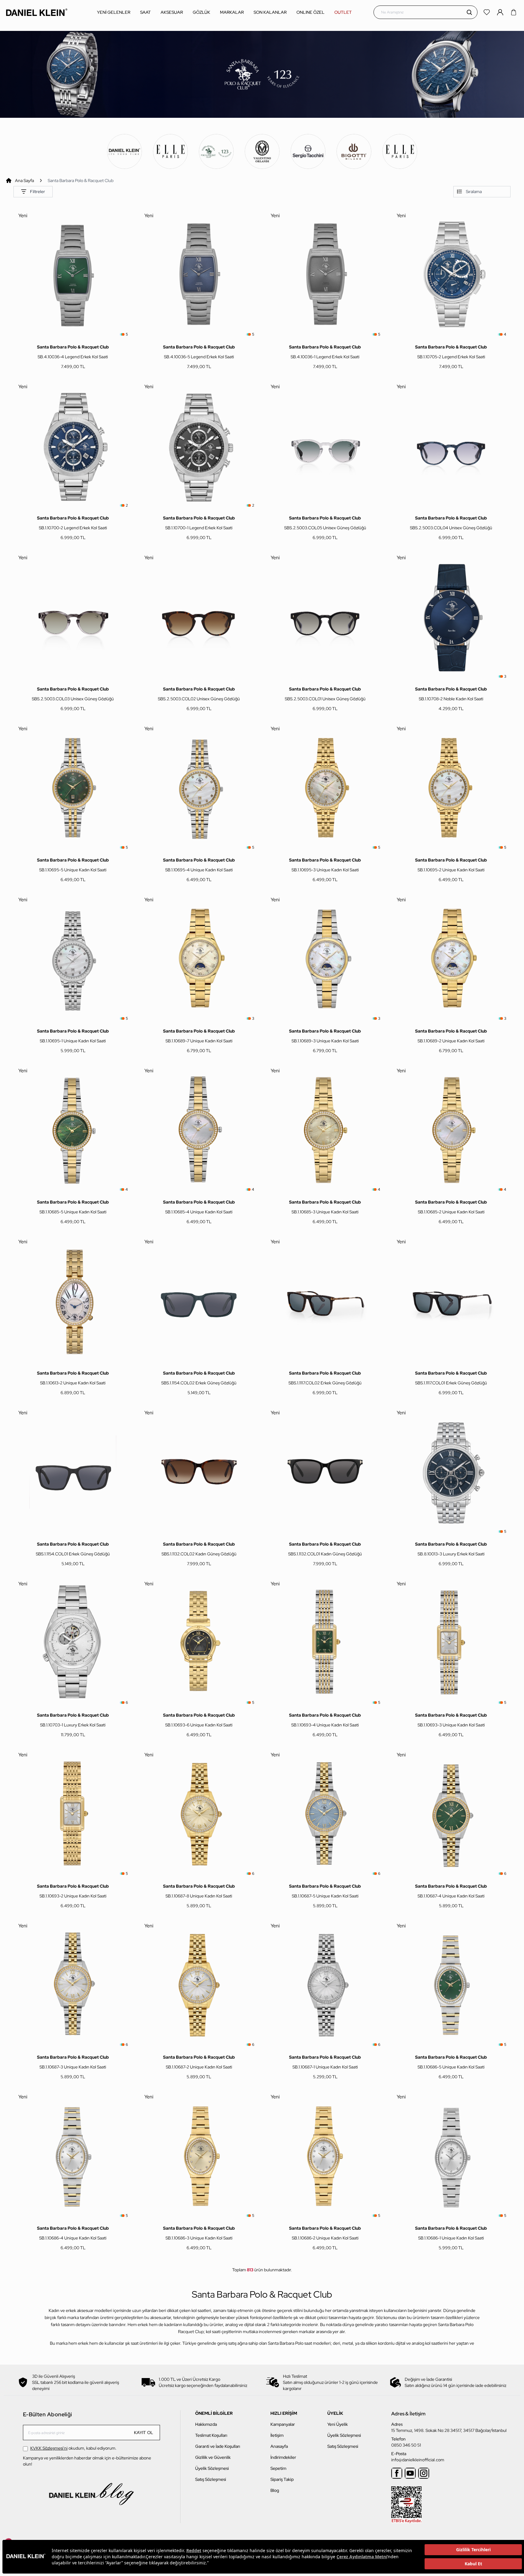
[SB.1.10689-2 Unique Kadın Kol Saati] (451, 959)
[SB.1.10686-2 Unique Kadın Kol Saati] (325, 2156)
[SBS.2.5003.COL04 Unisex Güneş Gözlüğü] (451, 446)
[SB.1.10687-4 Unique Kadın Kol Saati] (451, 1814)
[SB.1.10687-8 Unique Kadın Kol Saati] (199, 1814)
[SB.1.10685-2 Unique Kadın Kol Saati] (451, 1130)
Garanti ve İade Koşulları (218, 2446)
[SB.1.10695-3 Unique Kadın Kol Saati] (325, 788)
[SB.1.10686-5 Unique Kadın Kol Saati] (451, 1985)
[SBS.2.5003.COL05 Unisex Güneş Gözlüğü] (325, 446)
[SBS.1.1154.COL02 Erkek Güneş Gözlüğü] (199, 1301)
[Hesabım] (501, 12)
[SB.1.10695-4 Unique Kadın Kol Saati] (199, 788)
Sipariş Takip (282, 2479)
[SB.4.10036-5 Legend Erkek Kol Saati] (199, 275)
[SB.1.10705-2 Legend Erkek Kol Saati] (451, 275)
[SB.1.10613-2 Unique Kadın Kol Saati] (73, 1301)
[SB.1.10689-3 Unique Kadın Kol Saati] (325, 959)
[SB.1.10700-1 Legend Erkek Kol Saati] (199, 446)
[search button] (469, 12)
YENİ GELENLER (114, 12)
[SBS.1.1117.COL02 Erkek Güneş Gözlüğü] (325, 1301)
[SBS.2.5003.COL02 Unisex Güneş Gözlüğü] (199, 617)
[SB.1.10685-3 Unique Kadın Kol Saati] (325, 1130)
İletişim (277, 2435)
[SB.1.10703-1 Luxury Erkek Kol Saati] (73, 1643)
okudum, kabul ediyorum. (73, 2448)
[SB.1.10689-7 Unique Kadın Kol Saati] (199, 959)
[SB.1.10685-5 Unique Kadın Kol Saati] (73, 1130)
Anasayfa (279, 2446)
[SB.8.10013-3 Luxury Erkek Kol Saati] (451, 1472)
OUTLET (343, 12)
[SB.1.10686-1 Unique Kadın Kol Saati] (451, 2156)
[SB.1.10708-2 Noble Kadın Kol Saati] (451, 617)
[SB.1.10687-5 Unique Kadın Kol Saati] (325, 1814)
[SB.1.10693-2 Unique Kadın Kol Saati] (73, 1814)
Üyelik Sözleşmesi (212, 2468)
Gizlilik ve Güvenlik (213, 2457)
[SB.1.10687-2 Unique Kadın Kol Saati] (199, 1985)
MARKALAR (232, 12)
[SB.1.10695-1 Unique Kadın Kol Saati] (73, 959)
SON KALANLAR (270, 12)
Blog (275, 2490)
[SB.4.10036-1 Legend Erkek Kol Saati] (325, 275)
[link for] (124, 151)
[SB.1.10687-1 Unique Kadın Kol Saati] (325, 1985)
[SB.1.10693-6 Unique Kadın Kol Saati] (199, 1643)
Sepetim (278, 2468)
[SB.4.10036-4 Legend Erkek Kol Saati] (73, 275)
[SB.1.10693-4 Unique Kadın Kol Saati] (325, 1643)
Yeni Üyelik (338, 2424)
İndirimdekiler (283, 2457)
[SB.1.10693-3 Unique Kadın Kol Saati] (451, 1643)
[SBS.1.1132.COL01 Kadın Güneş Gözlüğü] (325, 1472)
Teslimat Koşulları (211, 2435)
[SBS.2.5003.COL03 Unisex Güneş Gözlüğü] (73, 617)
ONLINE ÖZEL (310, 12)
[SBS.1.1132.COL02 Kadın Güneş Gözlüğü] (199, 1472)
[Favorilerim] (487, 12)
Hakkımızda (206, 2424)
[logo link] (37, 12)
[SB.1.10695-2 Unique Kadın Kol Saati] (451, 788)
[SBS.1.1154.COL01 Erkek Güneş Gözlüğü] (73, 1472)
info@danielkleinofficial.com (418, 2460)
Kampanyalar (283, 2424)
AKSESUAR (172, 12)
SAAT (145, 12)
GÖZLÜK (201, 12)
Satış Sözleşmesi (211, 2479)
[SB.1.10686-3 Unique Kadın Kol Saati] (199, 2156)
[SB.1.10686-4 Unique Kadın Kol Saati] (73, 2156)
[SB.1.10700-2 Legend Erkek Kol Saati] (73, 446)
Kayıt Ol (144, 2433)
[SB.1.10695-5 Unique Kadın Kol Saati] (73, 788)
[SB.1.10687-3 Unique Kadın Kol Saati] (73, 1985)
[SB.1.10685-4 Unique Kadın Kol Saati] (199, 1130)
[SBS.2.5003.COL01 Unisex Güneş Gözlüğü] (325, 617)
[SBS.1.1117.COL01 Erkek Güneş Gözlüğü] (451, 1301)
